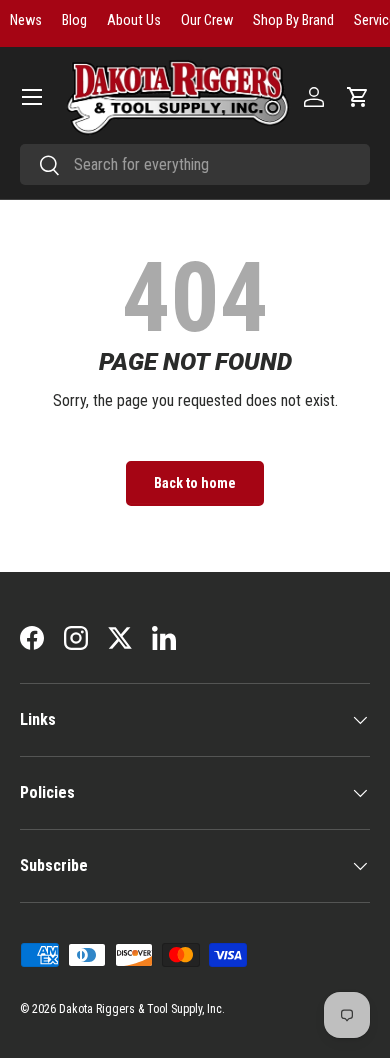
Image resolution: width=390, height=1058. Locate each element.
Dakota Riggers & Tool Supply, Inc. (142, 1009)
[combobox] (195, 164)
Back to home (195, 483)
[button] (358, 97)
